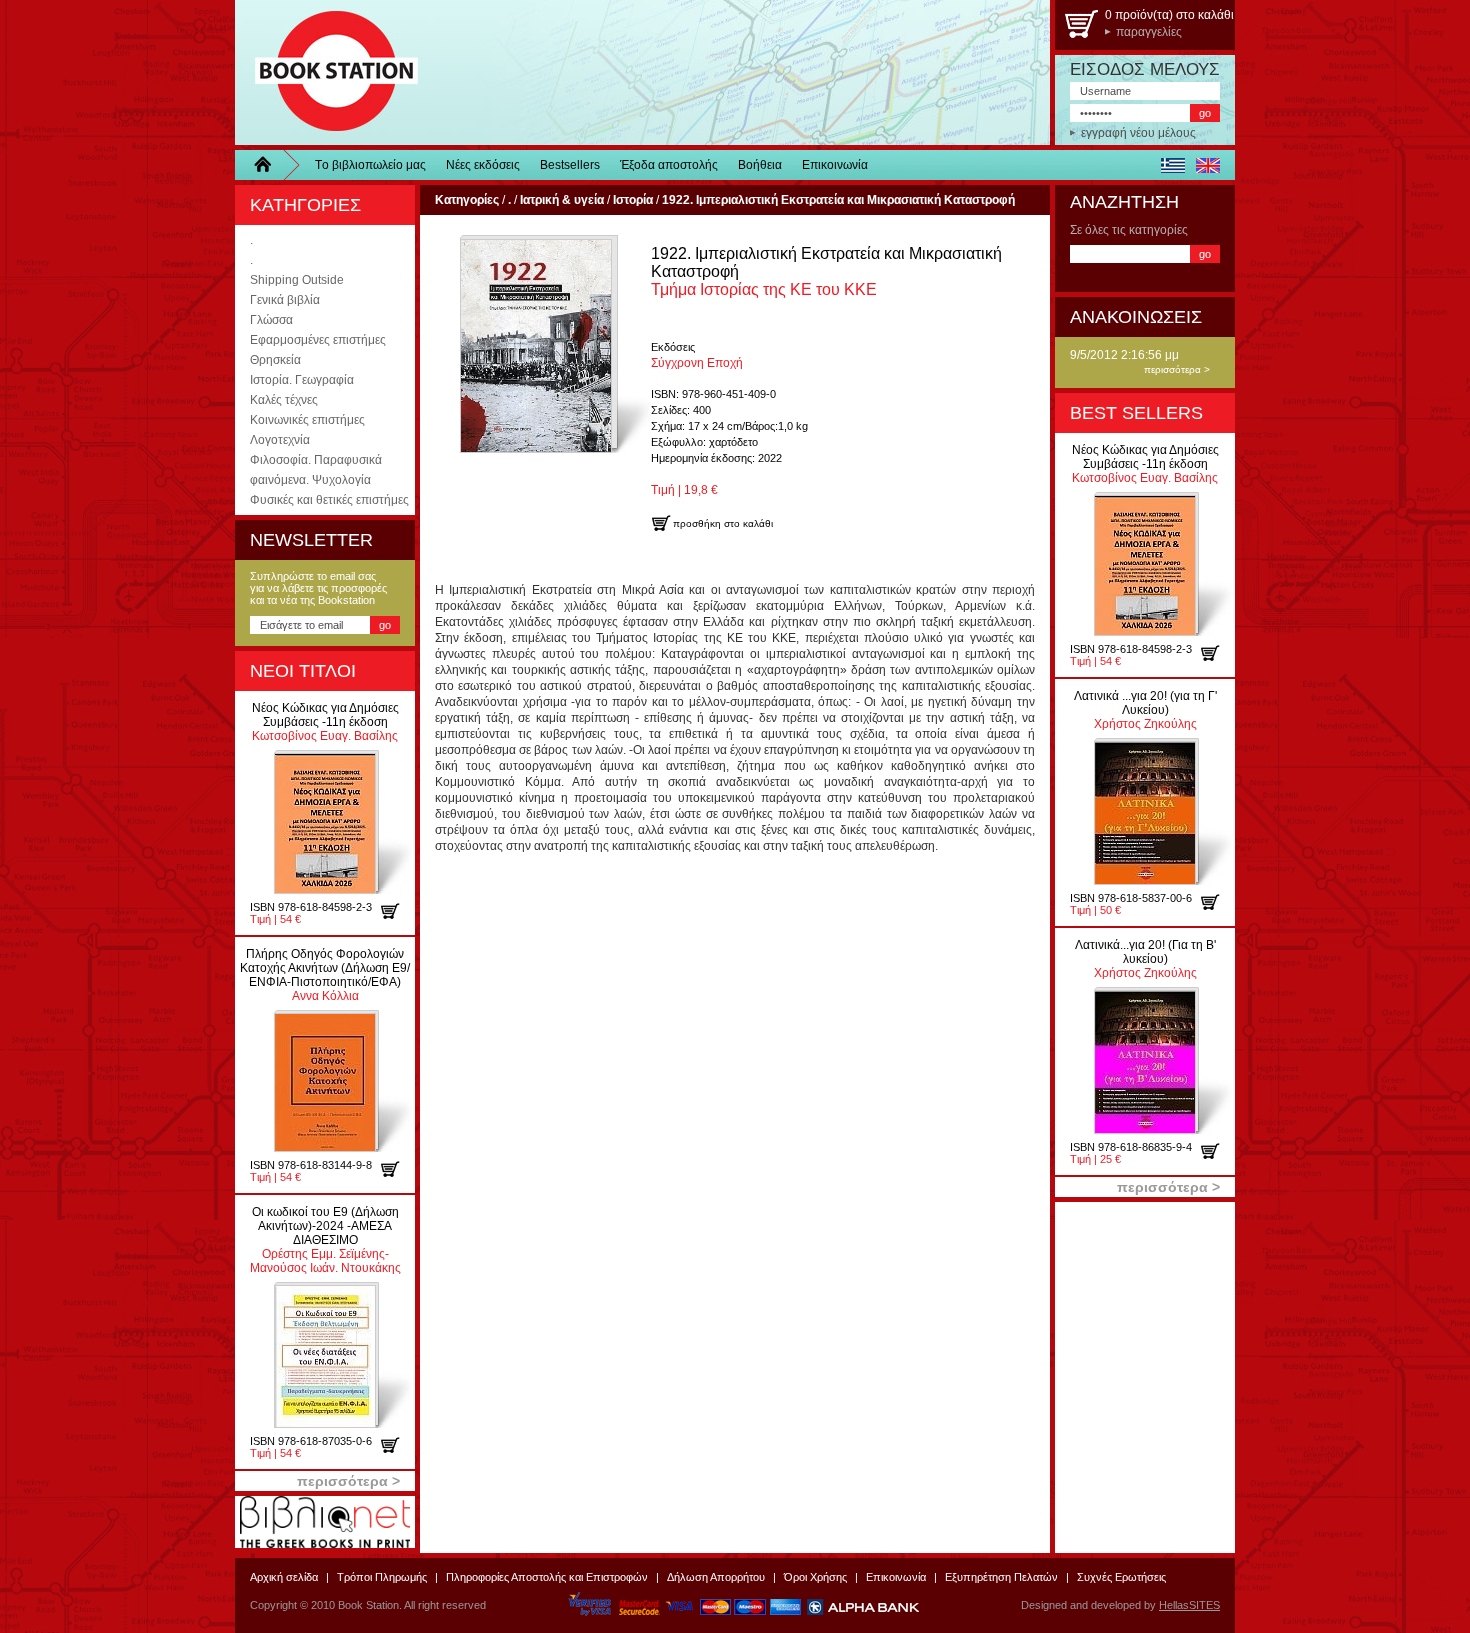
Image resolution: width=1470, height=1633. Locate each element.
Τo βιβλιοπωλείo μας (370, 165)
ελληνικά (1172, 165)
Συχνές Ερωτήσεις (1121, 1577)
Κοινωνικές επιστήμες (307, 420)
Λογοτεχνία (280, 440)
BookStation (327, 72)
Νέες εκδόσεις (483, 165)
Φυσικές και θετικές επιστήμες (329, 500)
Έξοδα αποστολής (669, 165)
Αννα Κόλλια (325, 975)
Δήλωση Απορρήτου (716, 1577)
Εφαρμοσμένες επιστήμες (318, 340)
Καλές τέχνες (284, 400)
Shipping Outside (297, 280)
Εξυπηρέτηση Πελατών (1001, 1577)
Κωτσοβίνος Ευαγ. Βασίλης (325, 722)
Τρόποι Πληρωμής (382, 1577)
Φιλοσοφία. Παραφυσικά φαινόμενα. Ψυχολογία (316, 470)
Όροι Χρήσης (815, 1577)
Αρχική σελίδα (284, 1577)
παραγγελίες (1149, 32)
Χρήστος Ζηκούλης (1145, 710)
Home (270, 165)
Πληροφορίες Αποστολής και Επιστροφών (547, 1577)
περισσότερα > (1177, 369)
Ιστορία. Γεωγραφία (302, 380)
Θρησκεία (275, 360)
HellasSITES (1189, 1605)
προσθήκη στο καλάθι (397, 911)
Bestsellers (570, 165)
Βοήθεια (760, 165)
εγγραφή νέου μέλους (1138, 133)
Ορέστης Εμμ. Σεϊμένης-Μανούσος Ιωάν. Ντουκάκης (325, 1240)
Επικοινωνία (835, 165)
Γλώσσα (271, 320)
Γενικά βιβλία (285, 300)
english (1207, 165)
